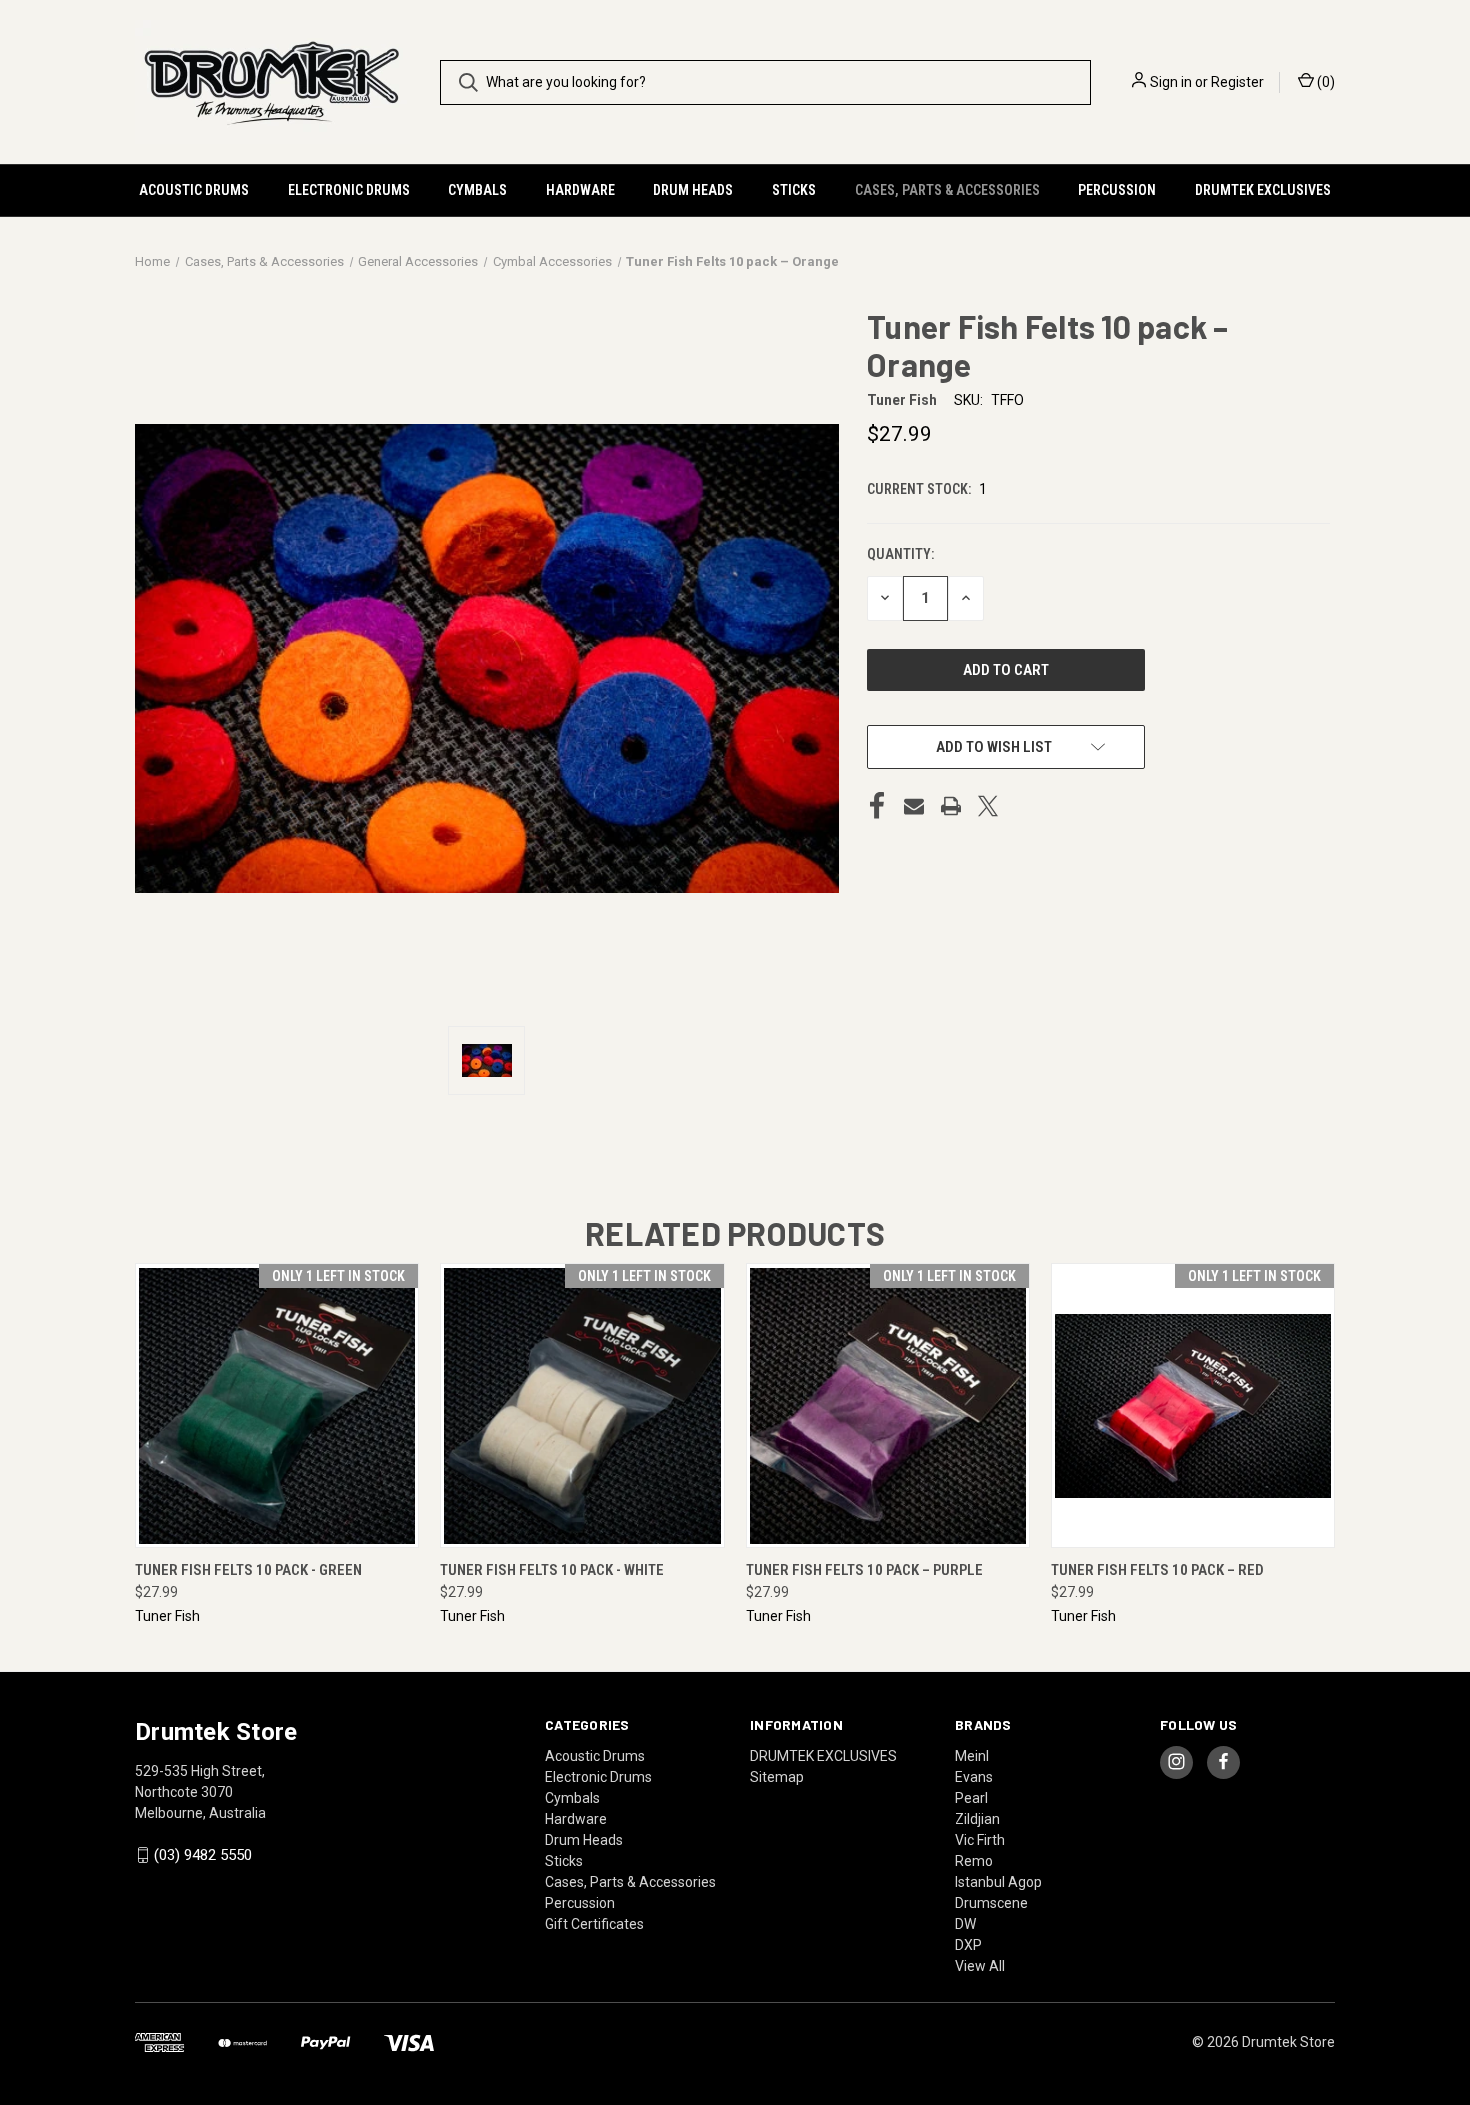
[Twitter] (988, 806)
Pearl (971, 1798)
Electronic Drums (349, 190)
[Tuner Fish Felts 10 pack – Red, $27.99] (1193, 1405)
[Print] (951, 806)
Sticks (794, 190)
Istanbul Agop (998, 1882)
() (1324, 82)
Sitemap (777, 1777)
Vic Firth (980, 1840)
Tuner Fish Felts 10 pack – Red (1157, 1570)
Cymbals (477, 190)
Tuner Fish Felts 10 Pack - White (552, 1570)
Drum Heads (693, 190)
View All (980, 1966)
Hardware (580, 190)
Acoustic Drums (194, 190)
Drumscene (991, 1903)
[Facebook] (877, 806)
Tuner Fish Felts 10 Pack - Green (248, 1570)
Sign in (1171, 82)
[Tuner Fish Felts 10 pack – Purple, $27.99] (888, 1405)
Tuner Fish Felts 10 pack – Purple (864, 1570)
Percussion (1117, 190)
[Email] (914, 806)
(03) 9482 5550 (203, 1855)
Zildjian (977, 1819)
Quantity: (900, 554)
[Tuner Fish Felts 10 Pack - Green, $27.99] (277, 1405)
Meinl (972, 1756)
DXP (968, 1945)
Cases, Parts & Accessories (947, 190)
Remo (974, 1861)
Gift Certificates (594, 1924)
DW (965, 1924)
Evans (974, 1777)
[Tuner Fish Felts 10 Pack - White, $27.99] (582, 1405)
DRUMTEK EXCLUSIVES (1263, 190)
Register (1237, 82)
